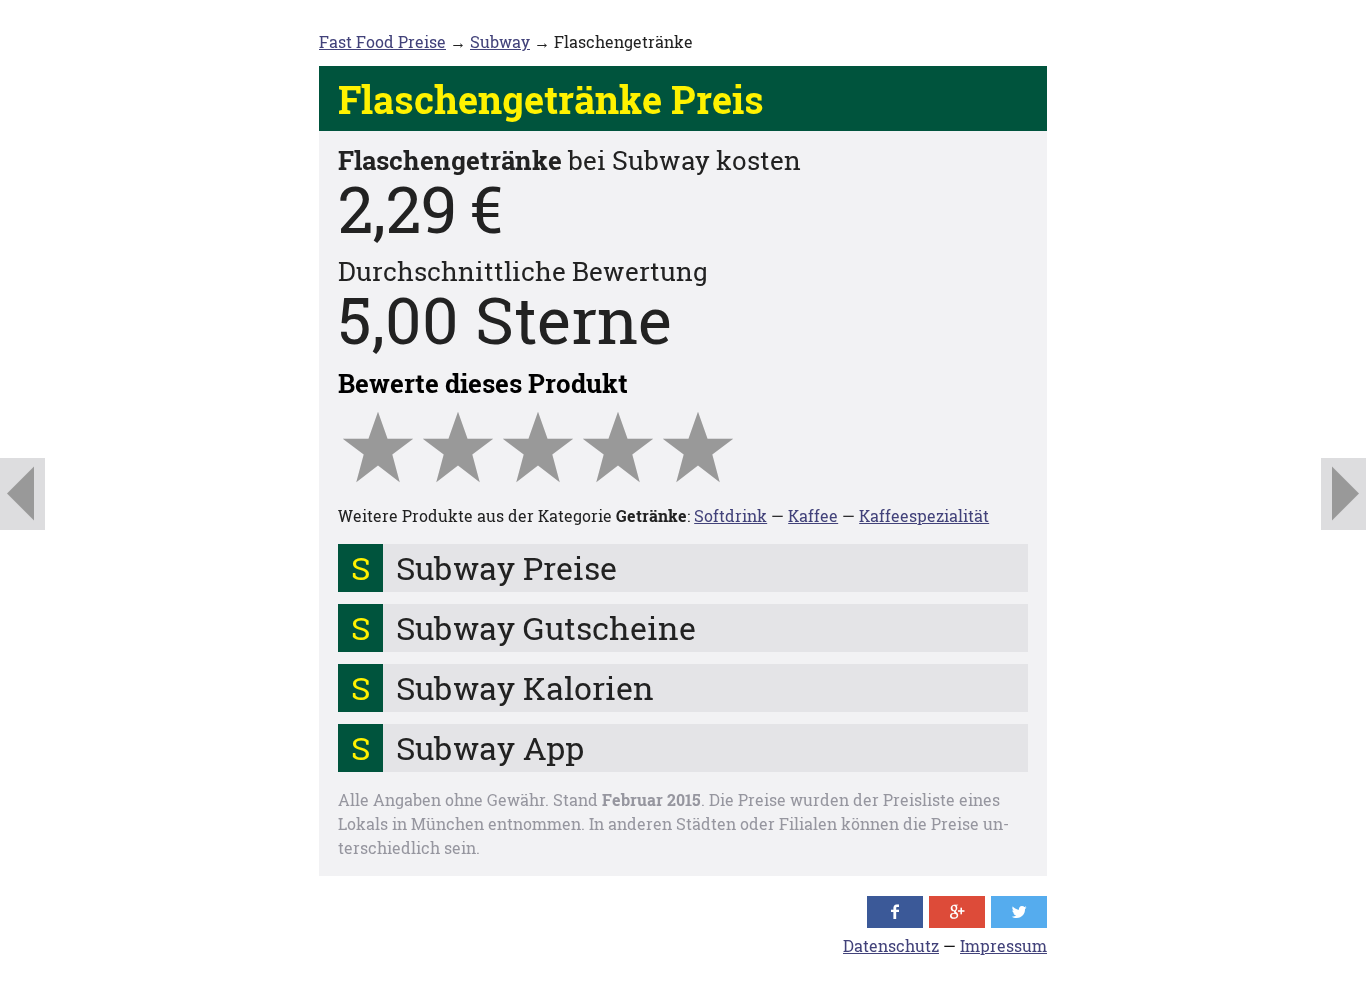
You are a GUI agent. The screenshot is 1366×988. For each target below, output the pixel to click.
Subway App (490, 747)
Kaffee (813, 515)
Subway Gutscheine (546, 627)
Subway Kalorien (525, 687)
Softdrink (730, 515)
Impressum (1003, 945)
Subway (500, 41)
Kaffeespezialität (924, 515)
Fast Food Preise (382, 41)
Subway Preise (506, 567)
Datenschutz (891, 945)
